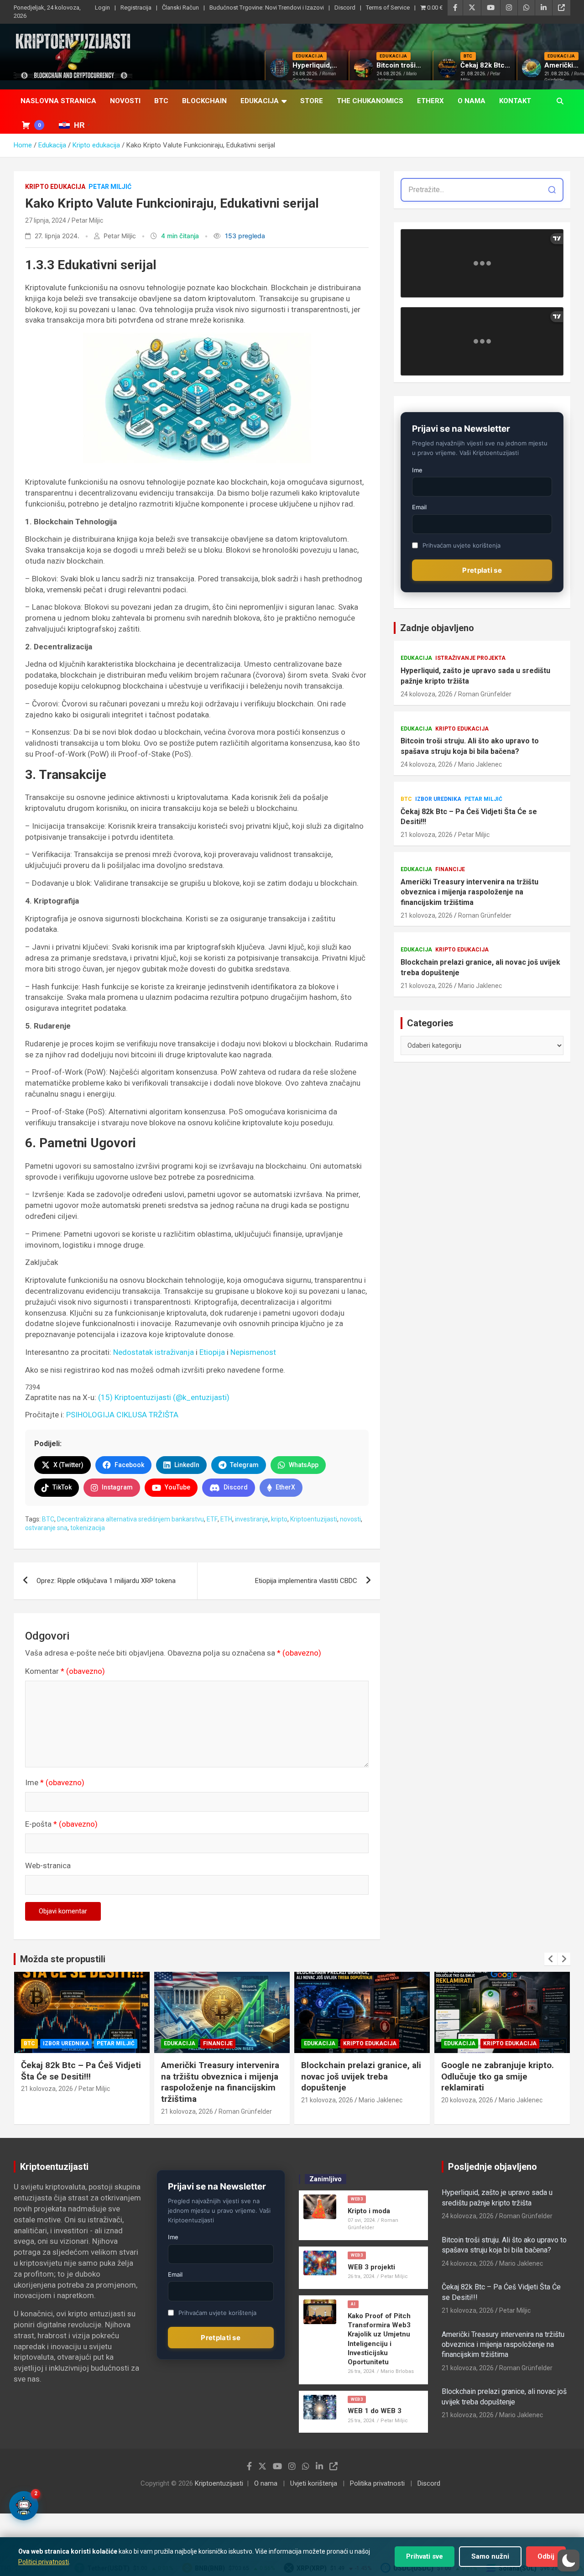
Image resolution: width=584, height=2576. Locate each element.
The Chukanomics (370, 101)
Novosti (125, 101)
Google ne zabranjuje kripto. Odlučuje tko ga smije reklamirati (357, 2076)
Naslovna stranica (58, 101)
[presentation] (551, 1959)
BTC (161, 101)
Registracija (136, 8)
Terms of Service (388, 8)
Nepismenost (253, 1352)
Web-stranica (48, 1865)
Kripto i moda (369, 2211)
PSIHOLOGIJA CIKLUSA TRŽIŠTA (122, 1415)
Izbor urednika (438, 799)
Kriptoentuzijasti (314, 1519)
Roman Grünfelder (485, 694)
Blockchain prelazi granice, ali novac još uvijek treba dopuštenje (480, 967)
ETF (212, 1519)
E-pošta (61, 1824)
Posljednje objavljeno (493, 2167)
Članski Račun (180, 8)
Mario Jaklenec (480, 764)
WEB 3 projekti (371, 2267)
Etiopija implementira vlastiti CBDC (306, 1581)
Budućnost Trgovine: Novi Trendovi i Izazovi (267, 8)
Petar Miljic (87, 220)
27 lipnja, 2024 (46, 220)
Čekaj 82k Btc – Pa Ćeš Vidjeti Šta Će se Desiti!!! (469, 817)
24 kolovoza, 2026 (427, 694)
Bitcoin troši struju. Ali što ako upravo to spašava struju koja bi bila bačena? (470, 746)
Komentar (65, 1671)
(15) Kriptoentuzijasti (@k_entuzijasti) (164, 1397)
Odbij (546, 2556)
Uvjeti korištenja (314, 2483)
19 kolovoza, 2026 (467, 2089)
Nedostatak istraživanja (154, 1352)
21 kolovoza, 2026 (427, 835)
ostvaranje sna (46, 1528)
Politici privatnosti (44, 2562)
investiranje (252, 1519)
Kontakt (515, 101)
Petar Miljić (110, 187)
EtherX (430, 101)
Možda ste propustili (63, 1959)
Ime (55, 1782)
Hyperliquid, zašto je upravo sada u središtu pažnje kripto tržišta (475, 676)
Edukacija (260, 101)
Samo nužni (490, 2556)
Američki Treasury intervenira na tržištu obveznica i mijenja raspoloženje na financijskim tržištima (469, 892)
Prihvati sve (425, 2556)
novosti (350, 1519)
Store (312, 101)
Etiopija (212, 1352)
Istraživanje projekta (470, 658)
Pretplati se (482, 570)
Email (419, 507)
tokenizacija (88, 1528)
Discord (345, 8)
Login (102, 8)
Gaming (456, 2043)
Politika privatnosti (377, 2483)
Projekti (488, 2043)
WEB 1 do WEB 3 (375, 2411)
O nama (472, 101)
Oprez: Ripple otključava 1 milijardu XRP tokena (107, 1581)
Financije (450, 869)
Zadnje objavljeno (437, 628)
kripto (279, 1519)
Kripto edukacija (55, 187)
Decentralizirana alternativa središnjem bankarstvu (130, 1519)
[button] (568, 2560)
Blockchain (204, 101)
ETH (226, 1519)
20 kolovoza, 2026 (327, 2100)
